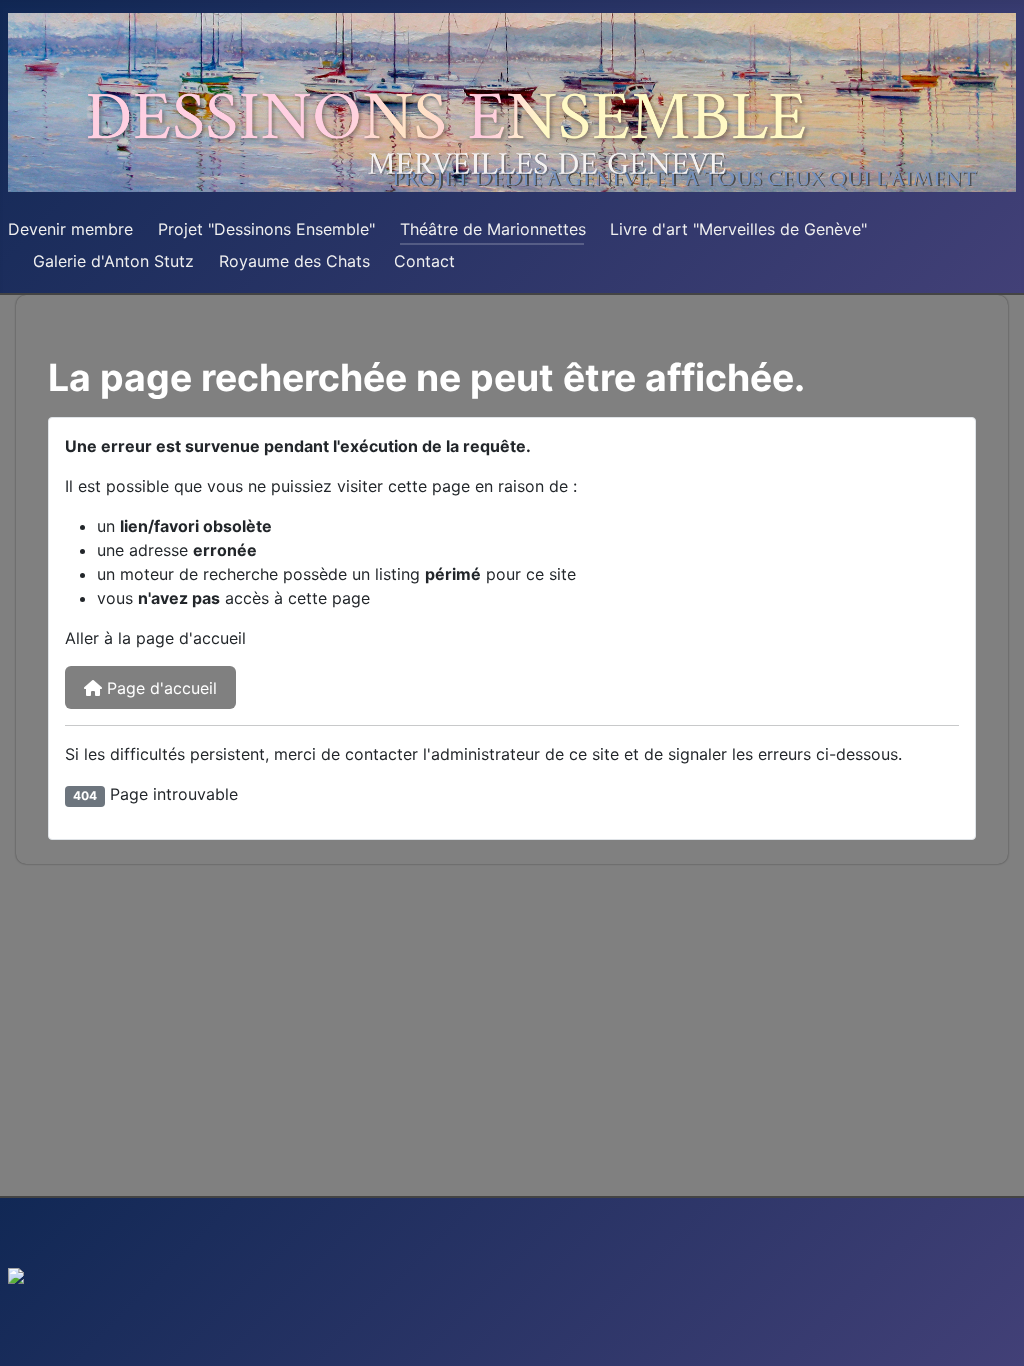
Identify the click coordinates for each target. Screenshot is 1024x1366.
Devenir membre (70, 229)
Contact (424, 261)
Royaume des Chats (294, 261)
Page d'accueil (159, 688)
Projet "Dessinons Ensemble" (266, 229)
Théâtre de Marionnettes (493, 229)
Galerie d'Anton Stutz (113, 261)
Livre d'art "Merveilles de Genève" (738, 229)
